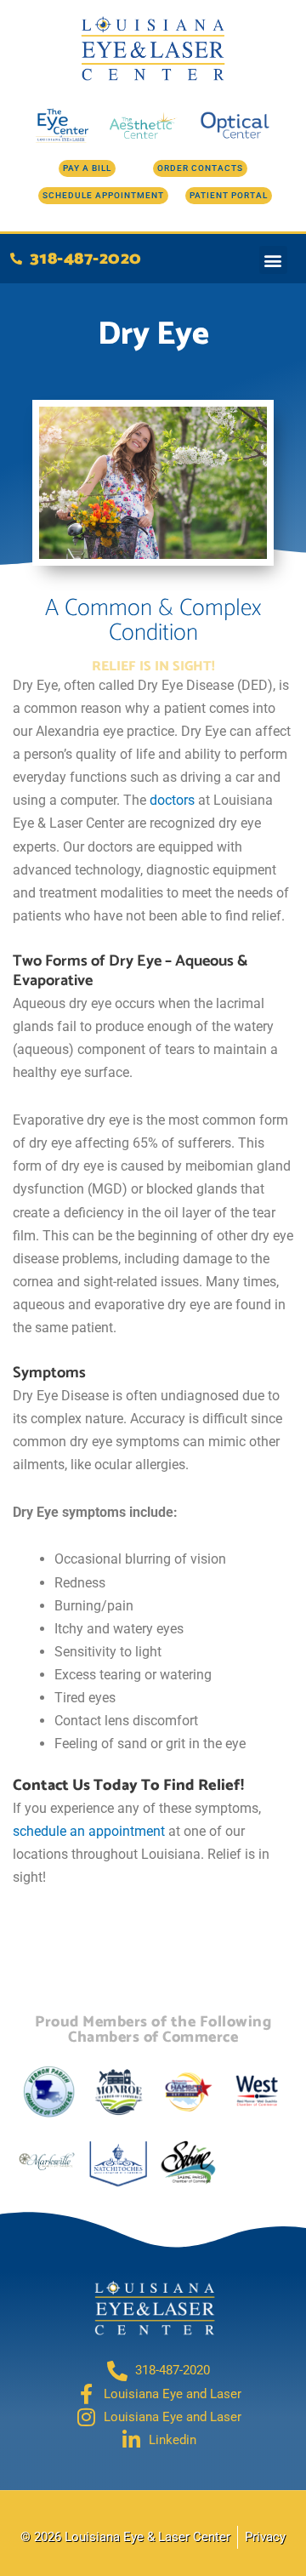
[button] (273, 260)
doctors (172, 800)
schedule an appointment (89, 1831)
